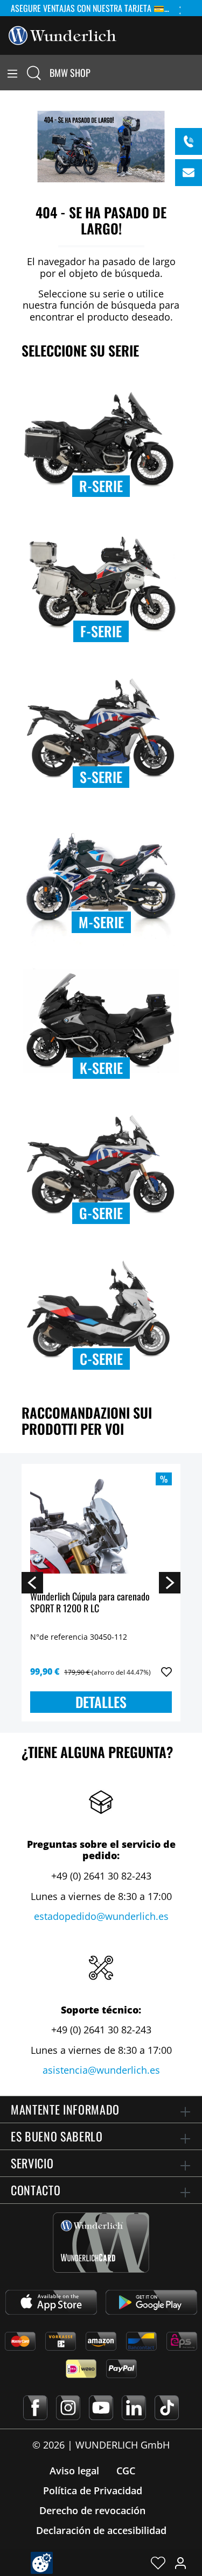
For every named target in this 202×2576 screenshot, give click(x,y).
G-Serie (101, 1213)
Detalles (101, 1702)
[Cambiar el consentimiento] (42, 2563)
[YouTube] (101, 2408)
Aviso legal (74, 2471)
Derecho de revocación (92, 2510)
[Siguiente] (170, 1582)
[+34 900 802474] (189, 141)
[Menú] (12, 73)
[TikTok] (167, 2408)
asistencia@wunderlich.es (101, 2070)
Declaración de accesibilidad (101, 2530)
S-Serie (101, 777)
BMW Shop (70, 73)
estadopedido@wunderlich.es (101, 1916)
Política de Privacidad (93, 2490)
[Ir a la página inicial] (62, 34)
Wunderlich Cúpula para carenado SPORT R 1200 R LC (90, 1603)
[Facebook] (35, 2408)
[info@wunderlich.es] (189, 173)
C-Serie (101, 1359)
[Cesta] (196, 73)
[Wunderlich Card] (101, 2243)
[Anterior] (32, 1582)
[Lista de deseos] (158, 2563)
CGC (126, 2471)
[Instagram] (68, 2408)
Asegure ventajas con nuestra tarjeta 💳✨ (93, 8)
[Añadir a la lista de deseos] (166, 1672)
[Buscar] (34, 73)
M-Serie (101, 922)
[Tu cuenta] (180, 2563)
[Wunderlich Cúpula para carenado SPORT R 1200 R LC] (101, 1526)
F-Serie (101, 631)
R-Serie (101, 486)
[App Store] (51, 2302)
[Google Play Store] (151, 2302)
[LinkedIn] (134, 2408)
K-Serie (101, 1068)
